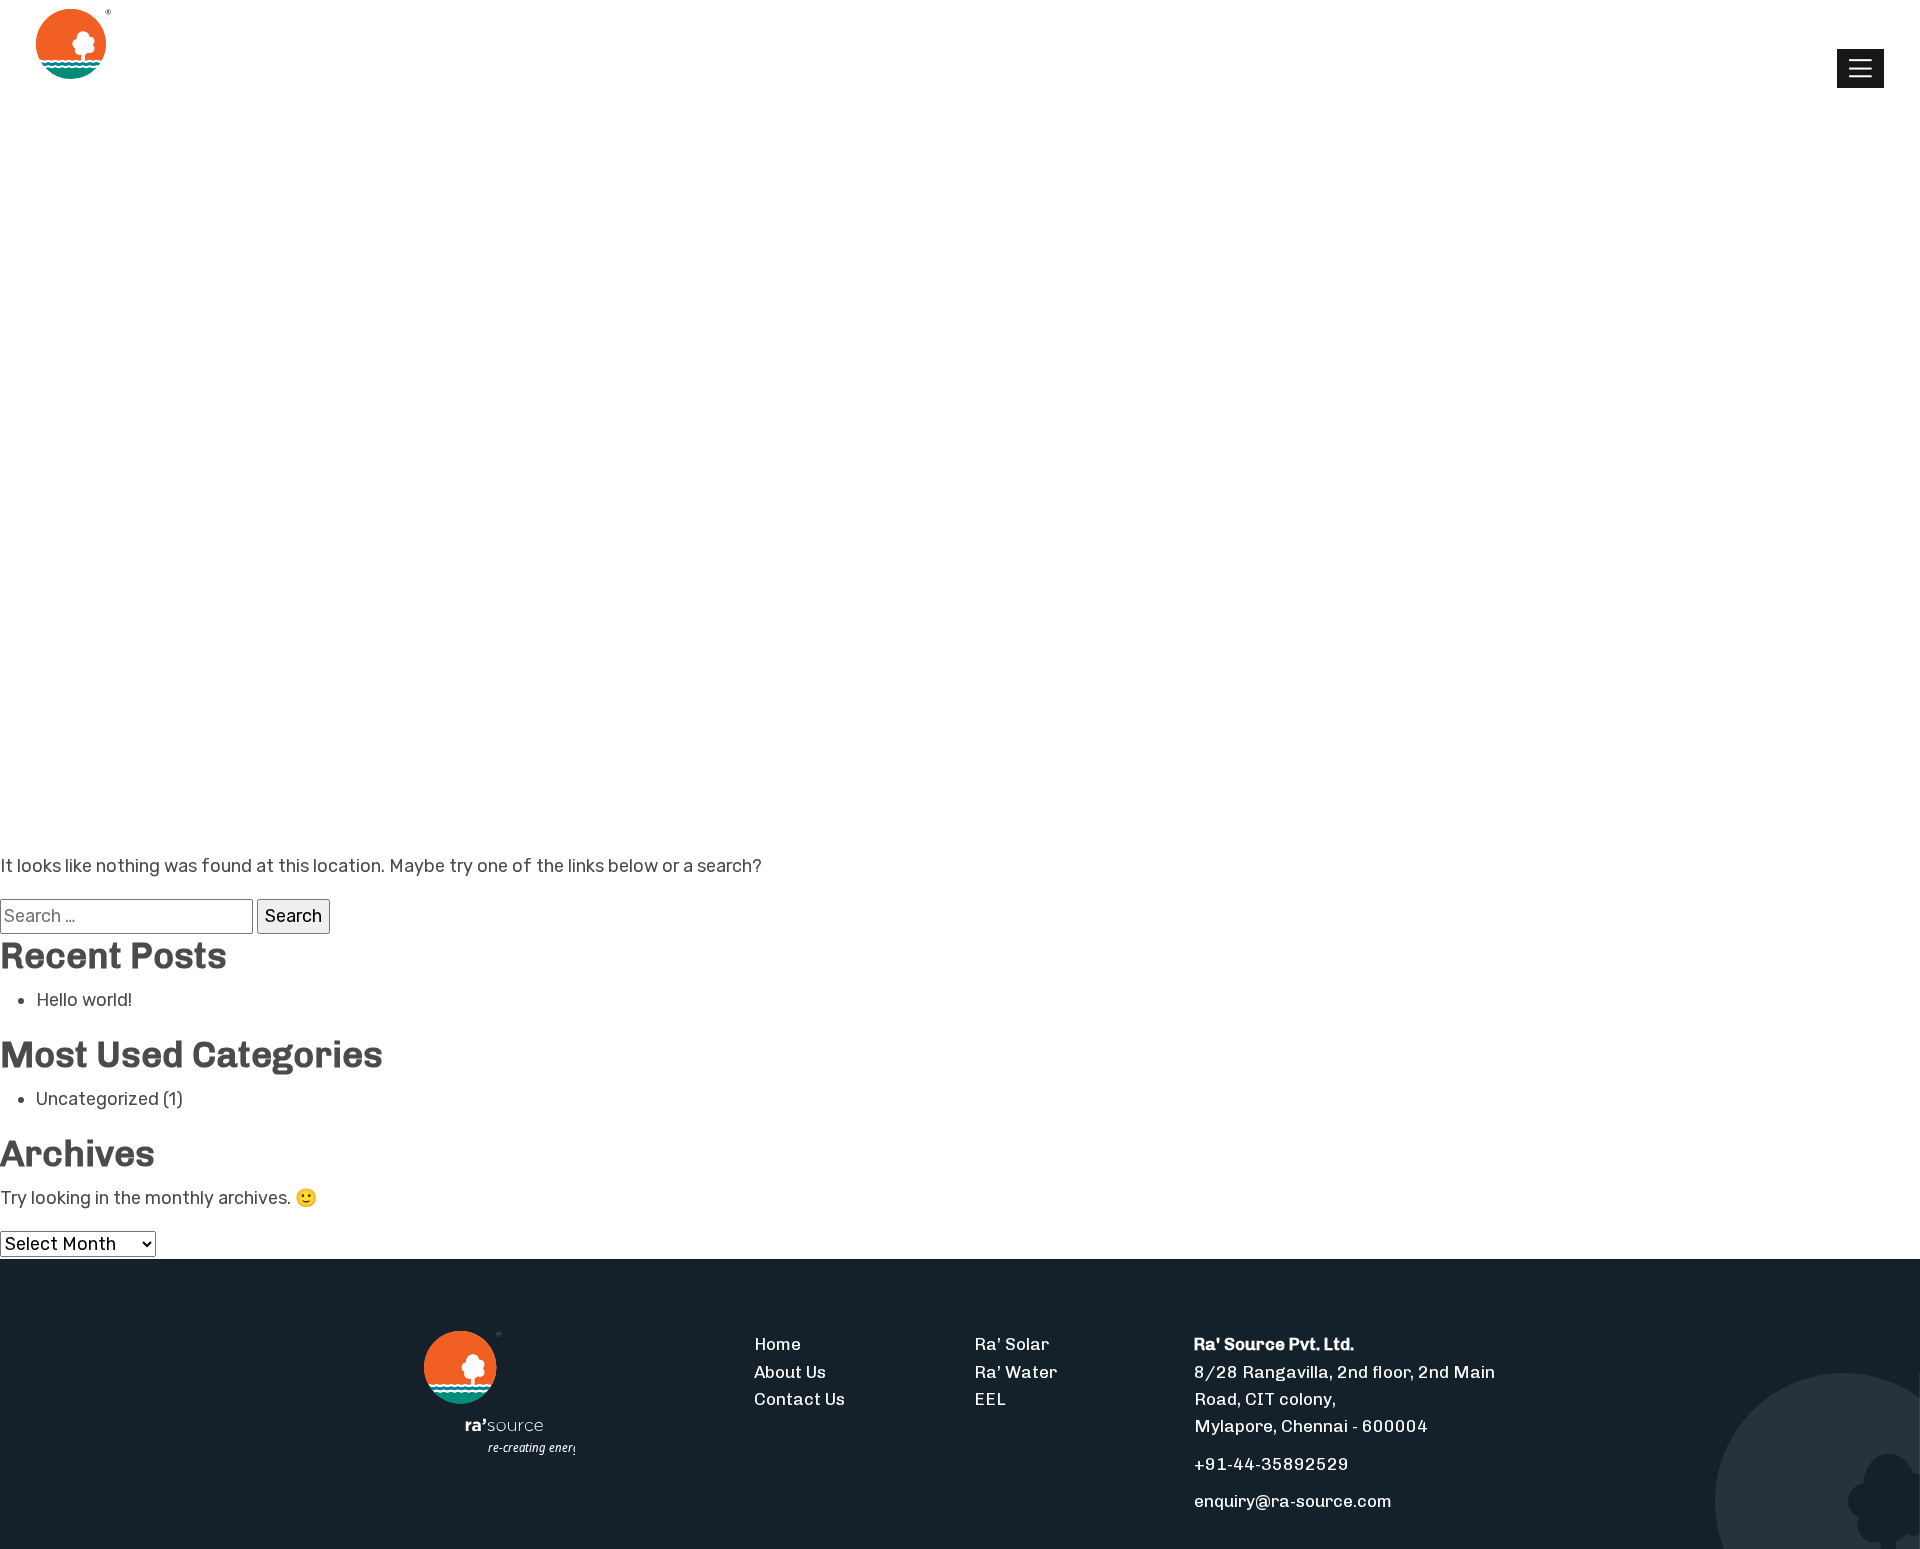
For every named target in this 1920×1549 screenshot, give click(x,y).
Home (777, 1344)
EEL (990, 1399)
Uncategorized (97, 1099)
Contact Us (799, 1399)
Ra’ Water (1015, 1372)
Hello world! (84, 1000)
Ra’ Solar (1011, 1344)
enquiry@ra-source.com (1293, 1501)
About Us (790, 1372)
